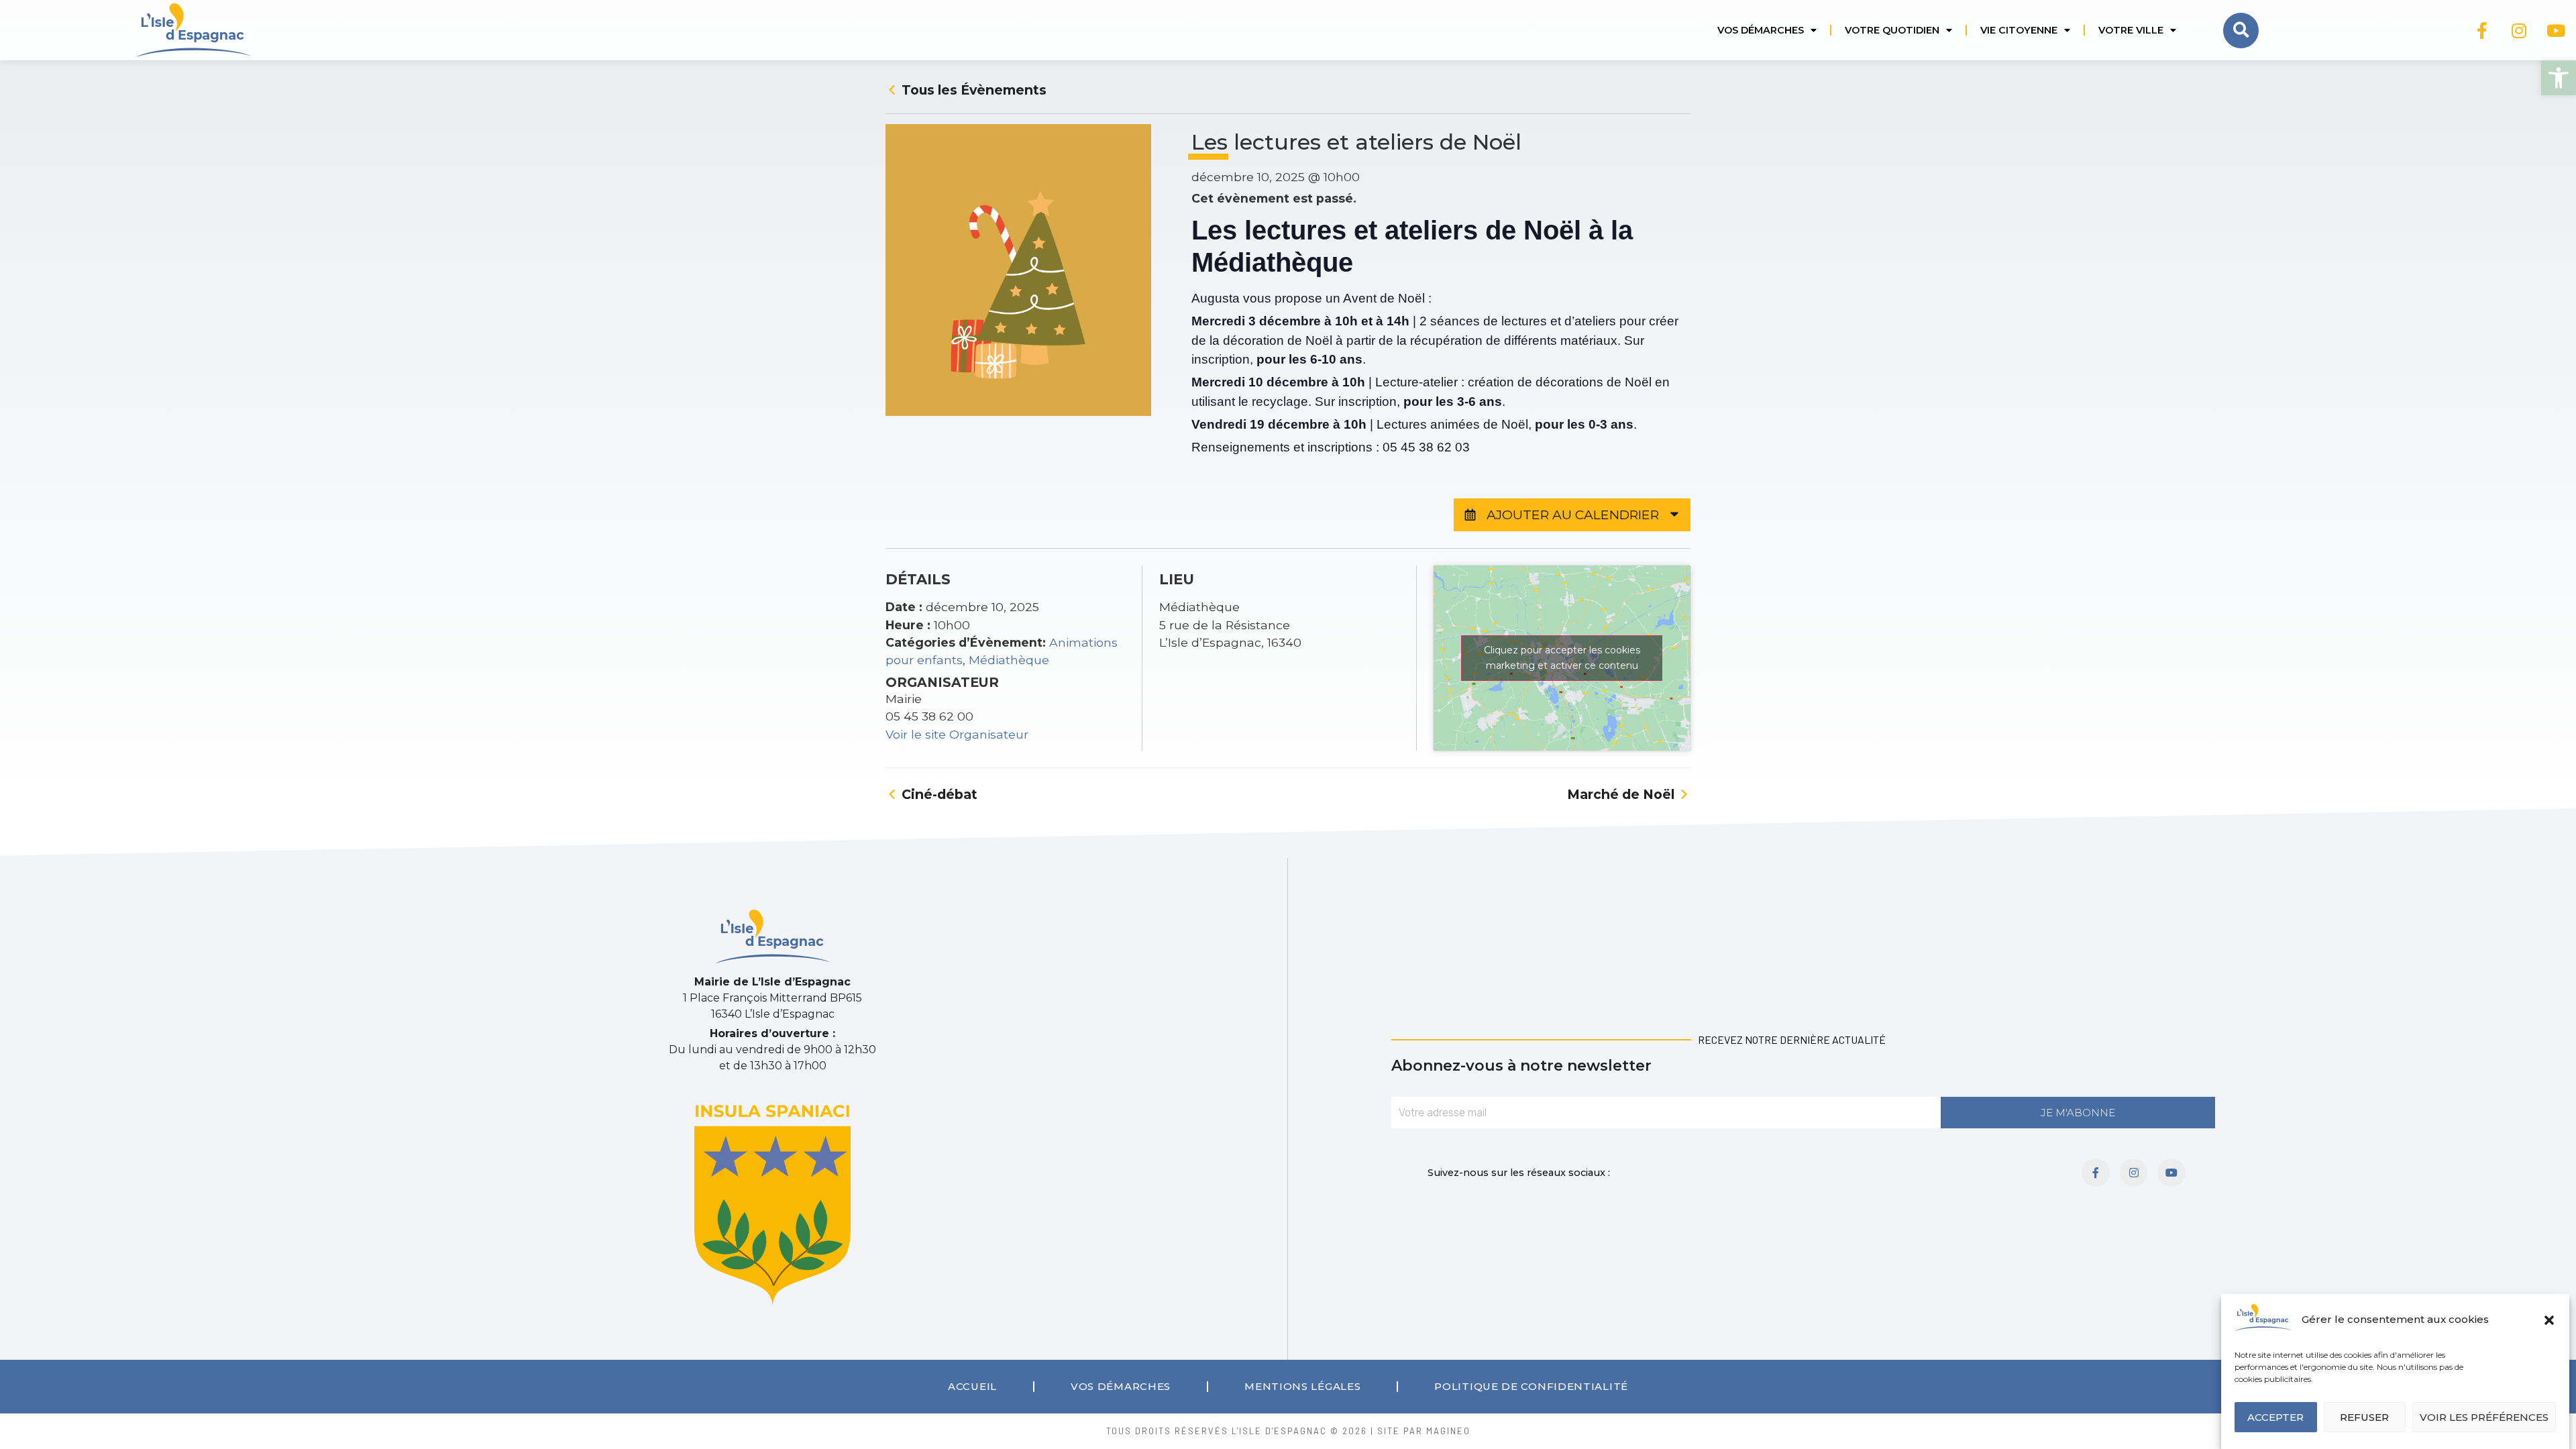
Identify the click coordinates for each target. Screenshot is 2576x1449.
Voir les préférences (2484, 1417)
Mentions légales (1302, 1386)
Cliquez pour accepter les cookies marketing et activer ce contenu (1562, 658)
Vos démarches (1761, 30)
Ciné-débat (938, 794)
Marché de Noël (1622, 794)
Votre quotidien (1892, 30)
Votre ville (2131, 30)
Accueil (972, 1386)
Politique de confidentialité (1531, 1386)
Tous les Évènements (972, 90)
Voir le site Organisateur (957, 734)
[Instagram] (2519, 30)
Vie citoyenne (2019, 30)
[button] (2559, 78)
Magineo (1448, 1431)
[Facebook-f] (2482, 30)
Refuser (2364, 1417)
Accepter (2275, 1417)
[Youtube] (2556, 30)
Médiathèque (1009, 660)
